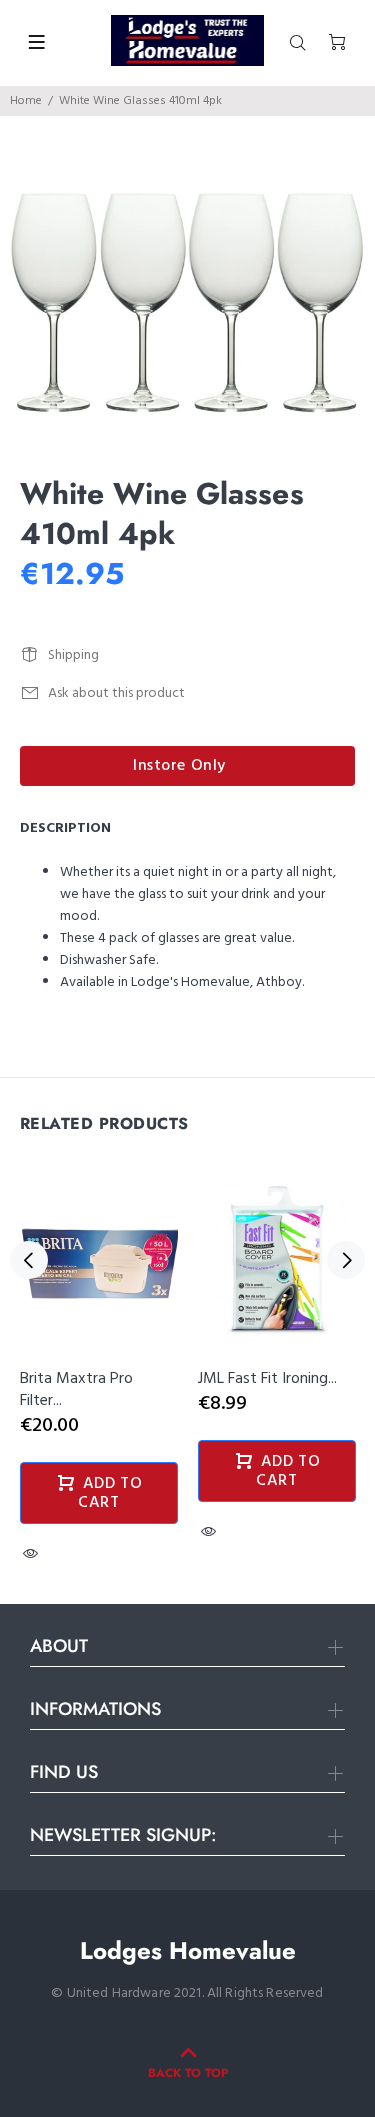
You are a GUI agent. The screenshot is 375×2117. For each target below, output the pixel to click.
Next (346, 1260)
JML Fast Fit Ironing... (267, 1379)
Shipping (73, 655)
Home (26, 101)
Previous (29, 1260)
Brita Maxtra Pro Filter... (76, 1390)
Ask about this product (116, 693)
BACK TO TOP (188, 2073)
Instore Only (179, 766)
